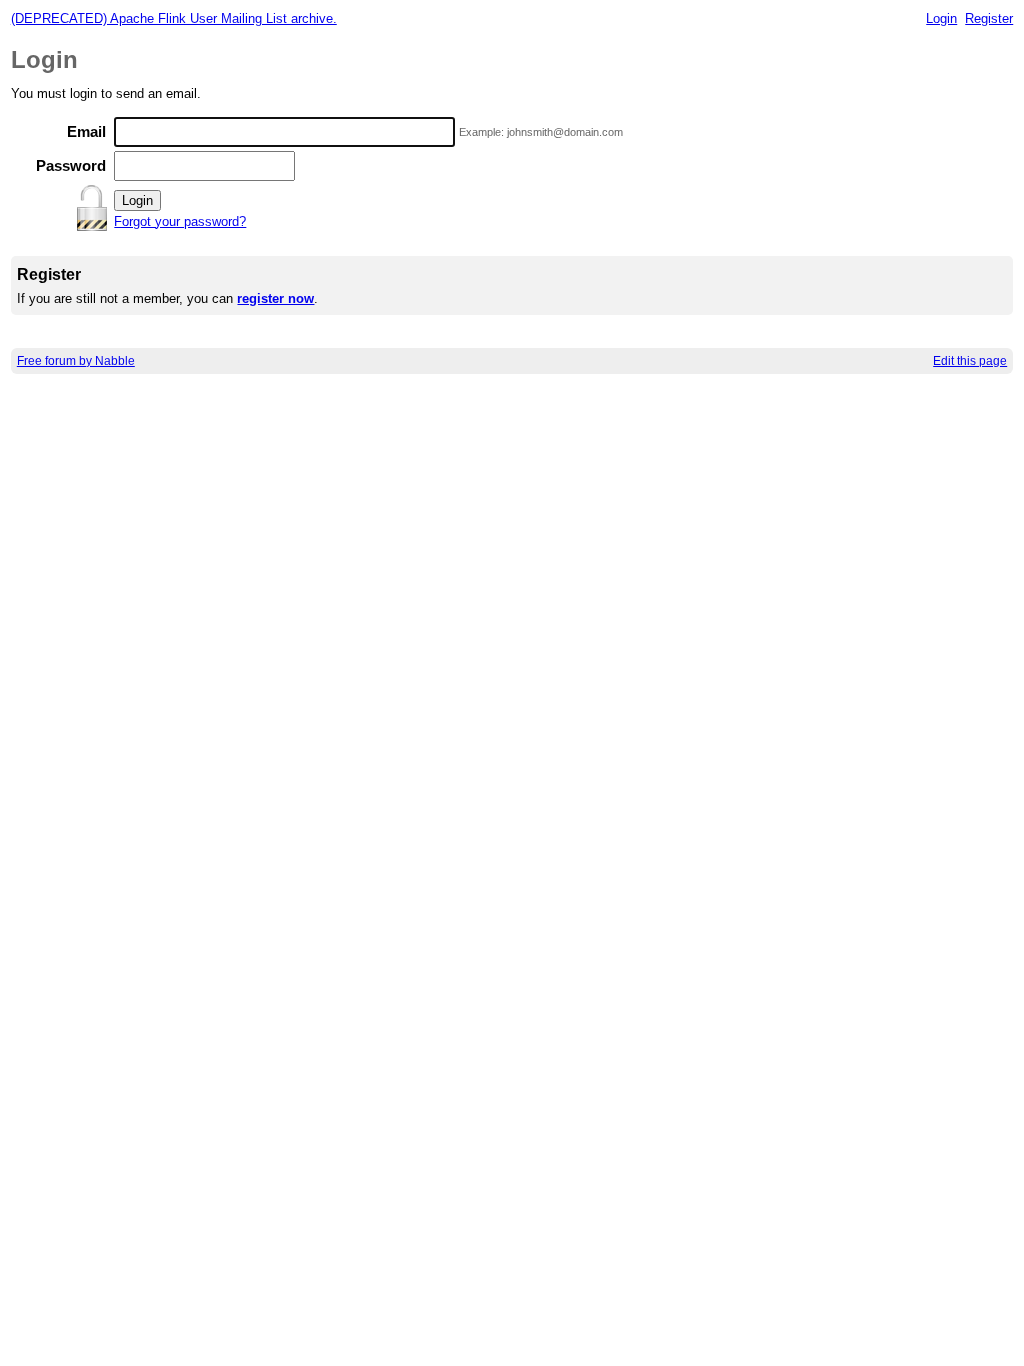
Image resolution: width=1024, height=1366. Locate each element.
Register (989, 18)
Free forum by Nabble (76, 361)
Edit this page (970, 361)
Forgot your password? (180, 221)
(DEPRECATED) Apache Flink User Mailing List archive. (174, 18)
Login (941, 18)
